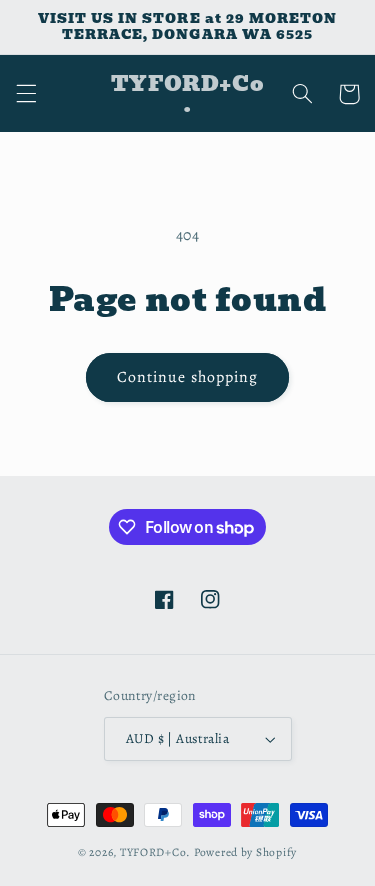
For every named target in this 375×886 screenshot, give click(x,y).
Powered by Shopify (245, 852)
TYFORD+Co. (155, 852)
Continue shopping (187, 376)
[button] (26, 94)
